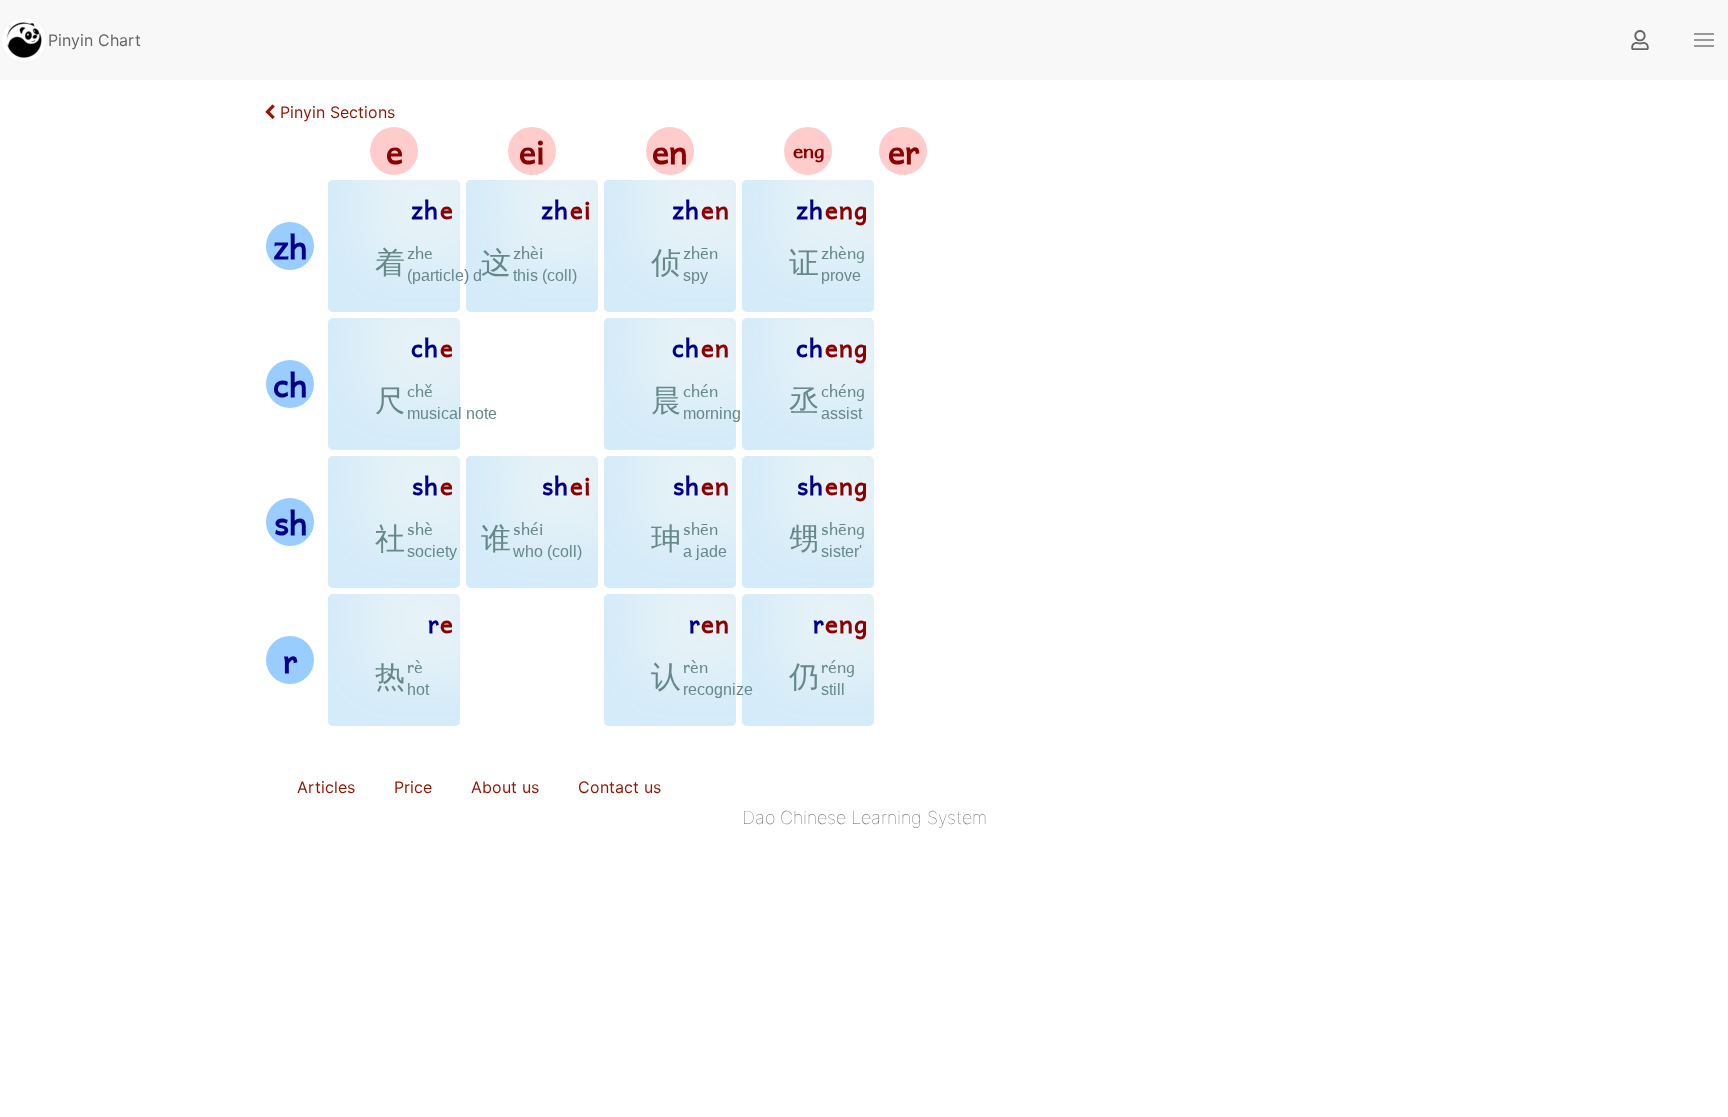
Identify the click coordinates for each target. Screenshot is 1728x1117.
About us (505, 787)
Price (413, 787)
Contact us (619, 787)
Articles (326, 787)
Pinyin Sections (335, 112)
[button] (1704, 40)
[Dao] (24, 38)
